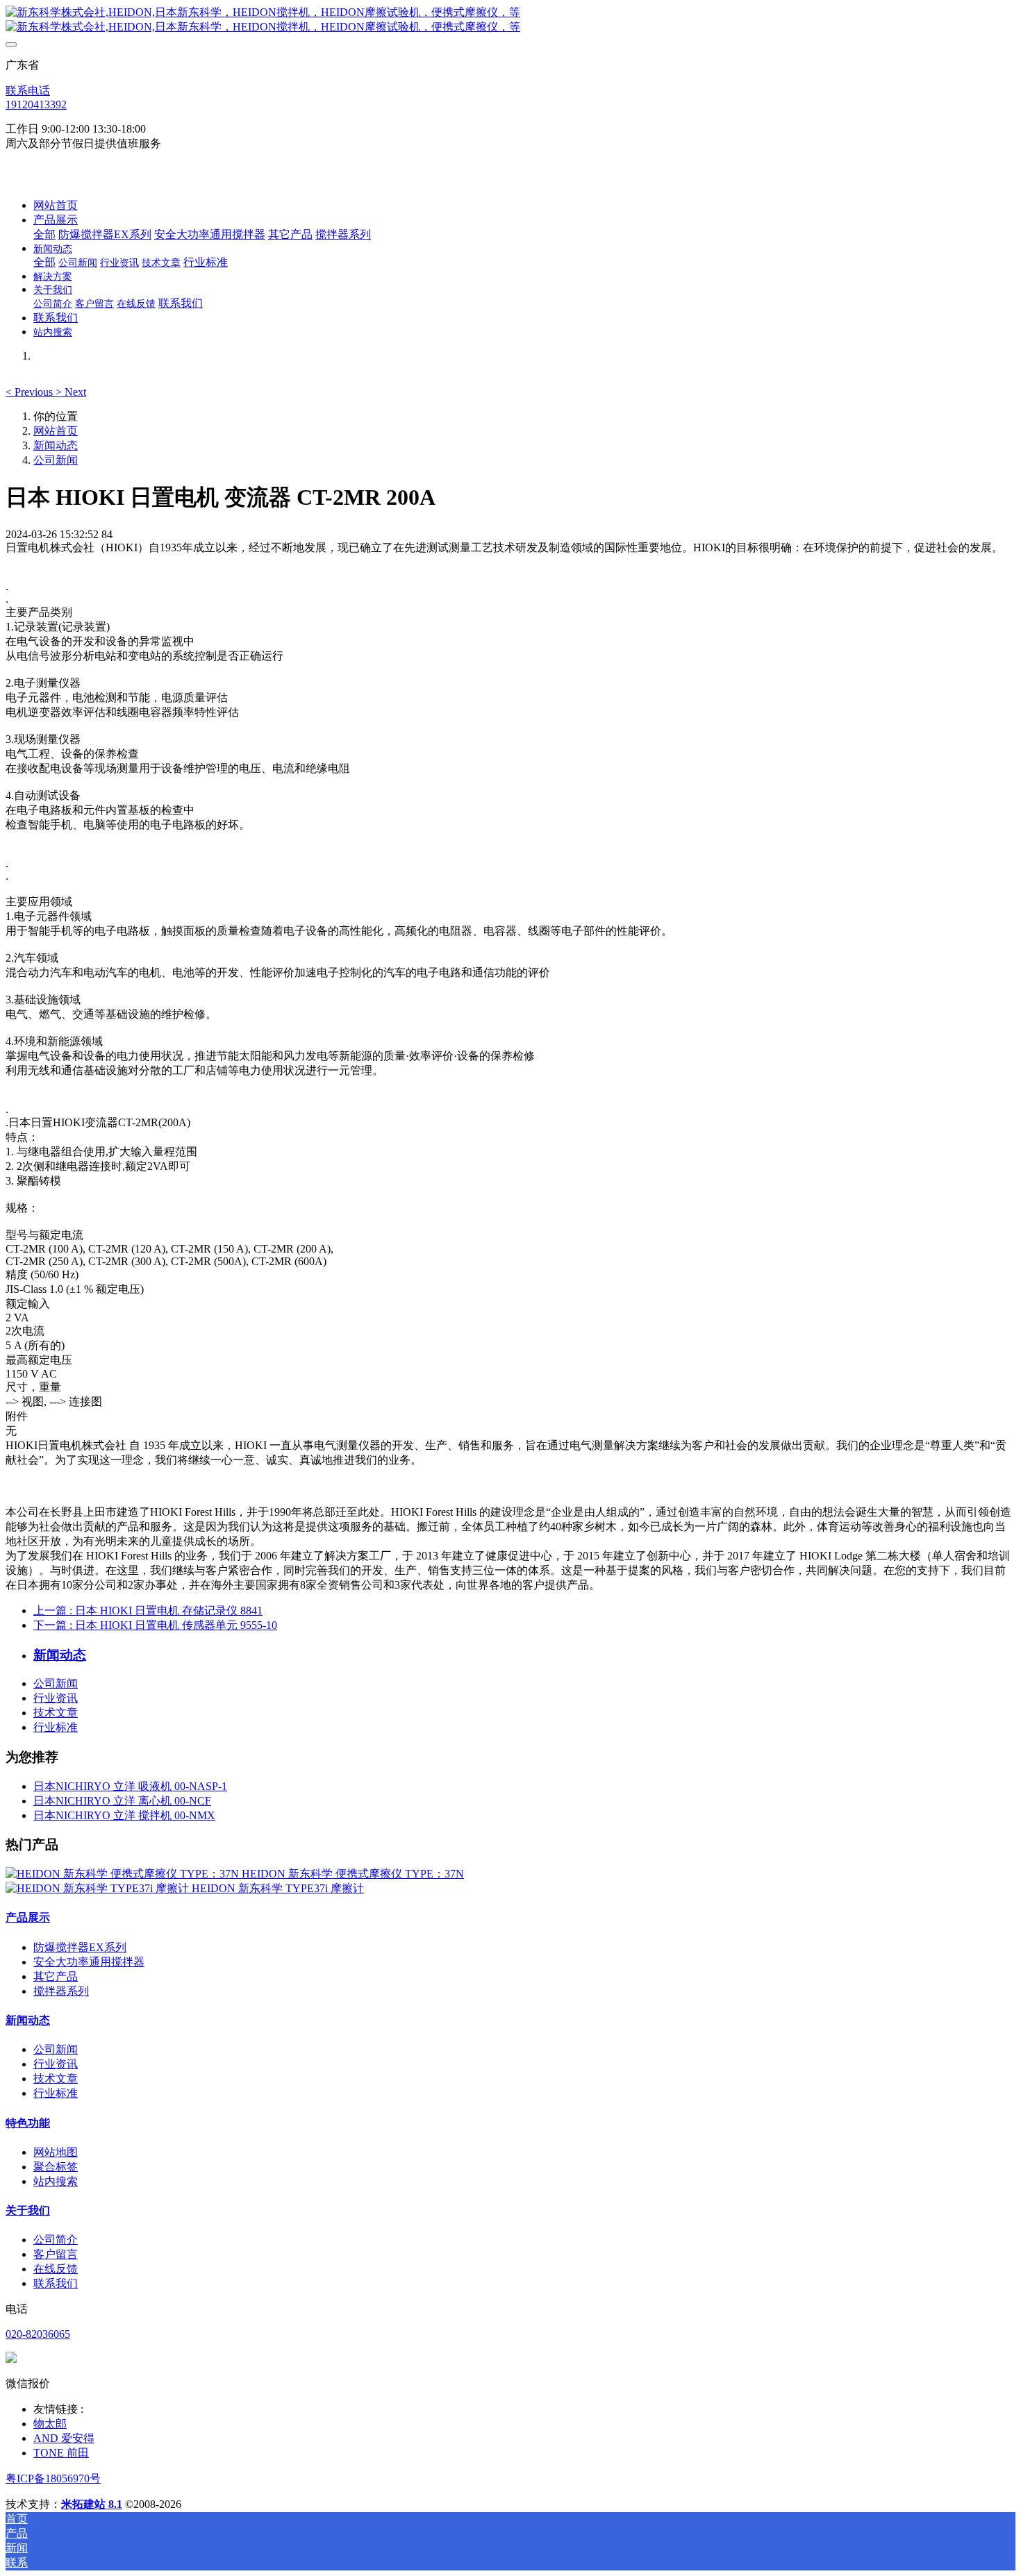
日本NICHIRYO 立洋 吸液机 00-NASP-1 (130, 1786)
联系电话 (28, 91)
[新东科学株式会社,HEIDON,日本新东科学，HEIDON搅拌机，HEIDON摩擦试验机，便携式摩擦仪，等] (510, 20)
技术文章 (56, 1713)
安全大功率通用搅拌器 (89, 1962)
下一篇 (155, 1625)
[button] (31, 392)
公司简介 (56, 2240)
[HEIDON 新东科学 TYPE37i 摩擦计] (99, 1888)
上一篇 (148, 1611)
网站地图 (56, 2152)
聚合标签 (56, 2167)
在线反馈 (56, 2269)
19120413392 (36, 104)
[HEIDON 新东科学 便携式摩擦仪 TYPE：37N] (124, 1874)
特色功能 (28, 2123)
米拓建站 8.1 (92, 2504)
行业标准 (56, 1727)
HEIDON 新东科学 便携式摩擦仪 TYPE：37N (353, 1874)
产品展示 (28, 1917)
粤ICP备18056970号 (53, 2478)
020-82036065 (38, 2334)
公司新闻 (56, 460)
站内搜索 (56, 2181)
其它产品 (56, 1976)
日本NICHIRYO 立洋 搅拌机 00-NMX (124, 1815)
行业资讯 (56, 1698)
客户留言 (56, 2254)
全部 (44, 234)
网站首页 (56, 205)
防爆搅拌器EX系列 (80, 1947)
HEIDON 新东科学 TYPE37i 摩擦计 (278, 1888)
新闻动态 (56, 445)
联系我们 (56, 2283)
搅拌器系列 (61, 1991)
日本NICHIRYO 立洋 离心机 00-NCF (122, 1801)
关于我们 (28, 2210)
